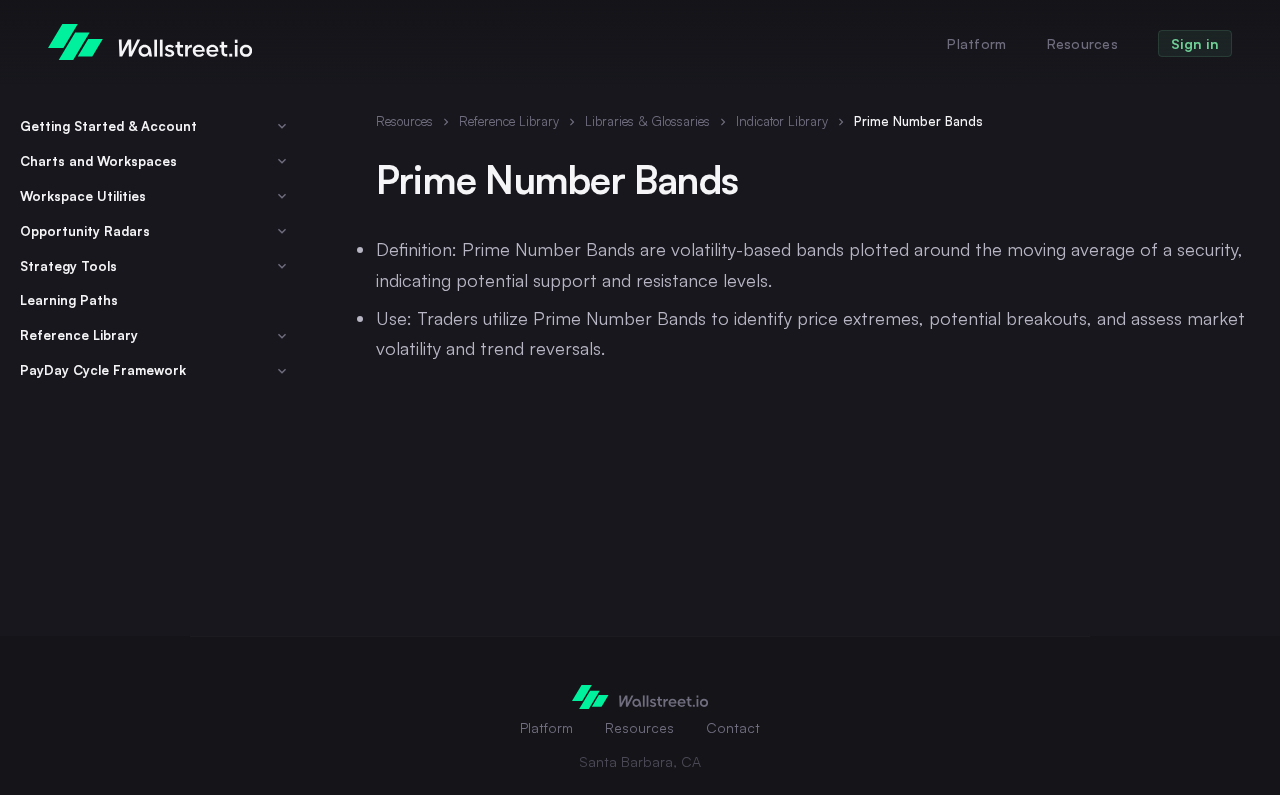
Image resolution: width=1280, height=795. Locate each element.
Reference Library (79, 336)
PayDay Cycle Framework (103, 371)
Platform (976, 43)
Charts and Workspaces (98, 161)
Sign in (1195, 43)
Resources (1083, 43)
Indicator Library (782, 121)
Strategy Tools (68, 266)
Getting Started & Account (108, 126)
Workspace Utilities (83, 196)
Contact (733, 727)
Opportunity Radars (85, 231)
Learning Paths (69, 301)
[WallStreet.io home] (150, 42)
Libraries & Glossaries (647, 121)
